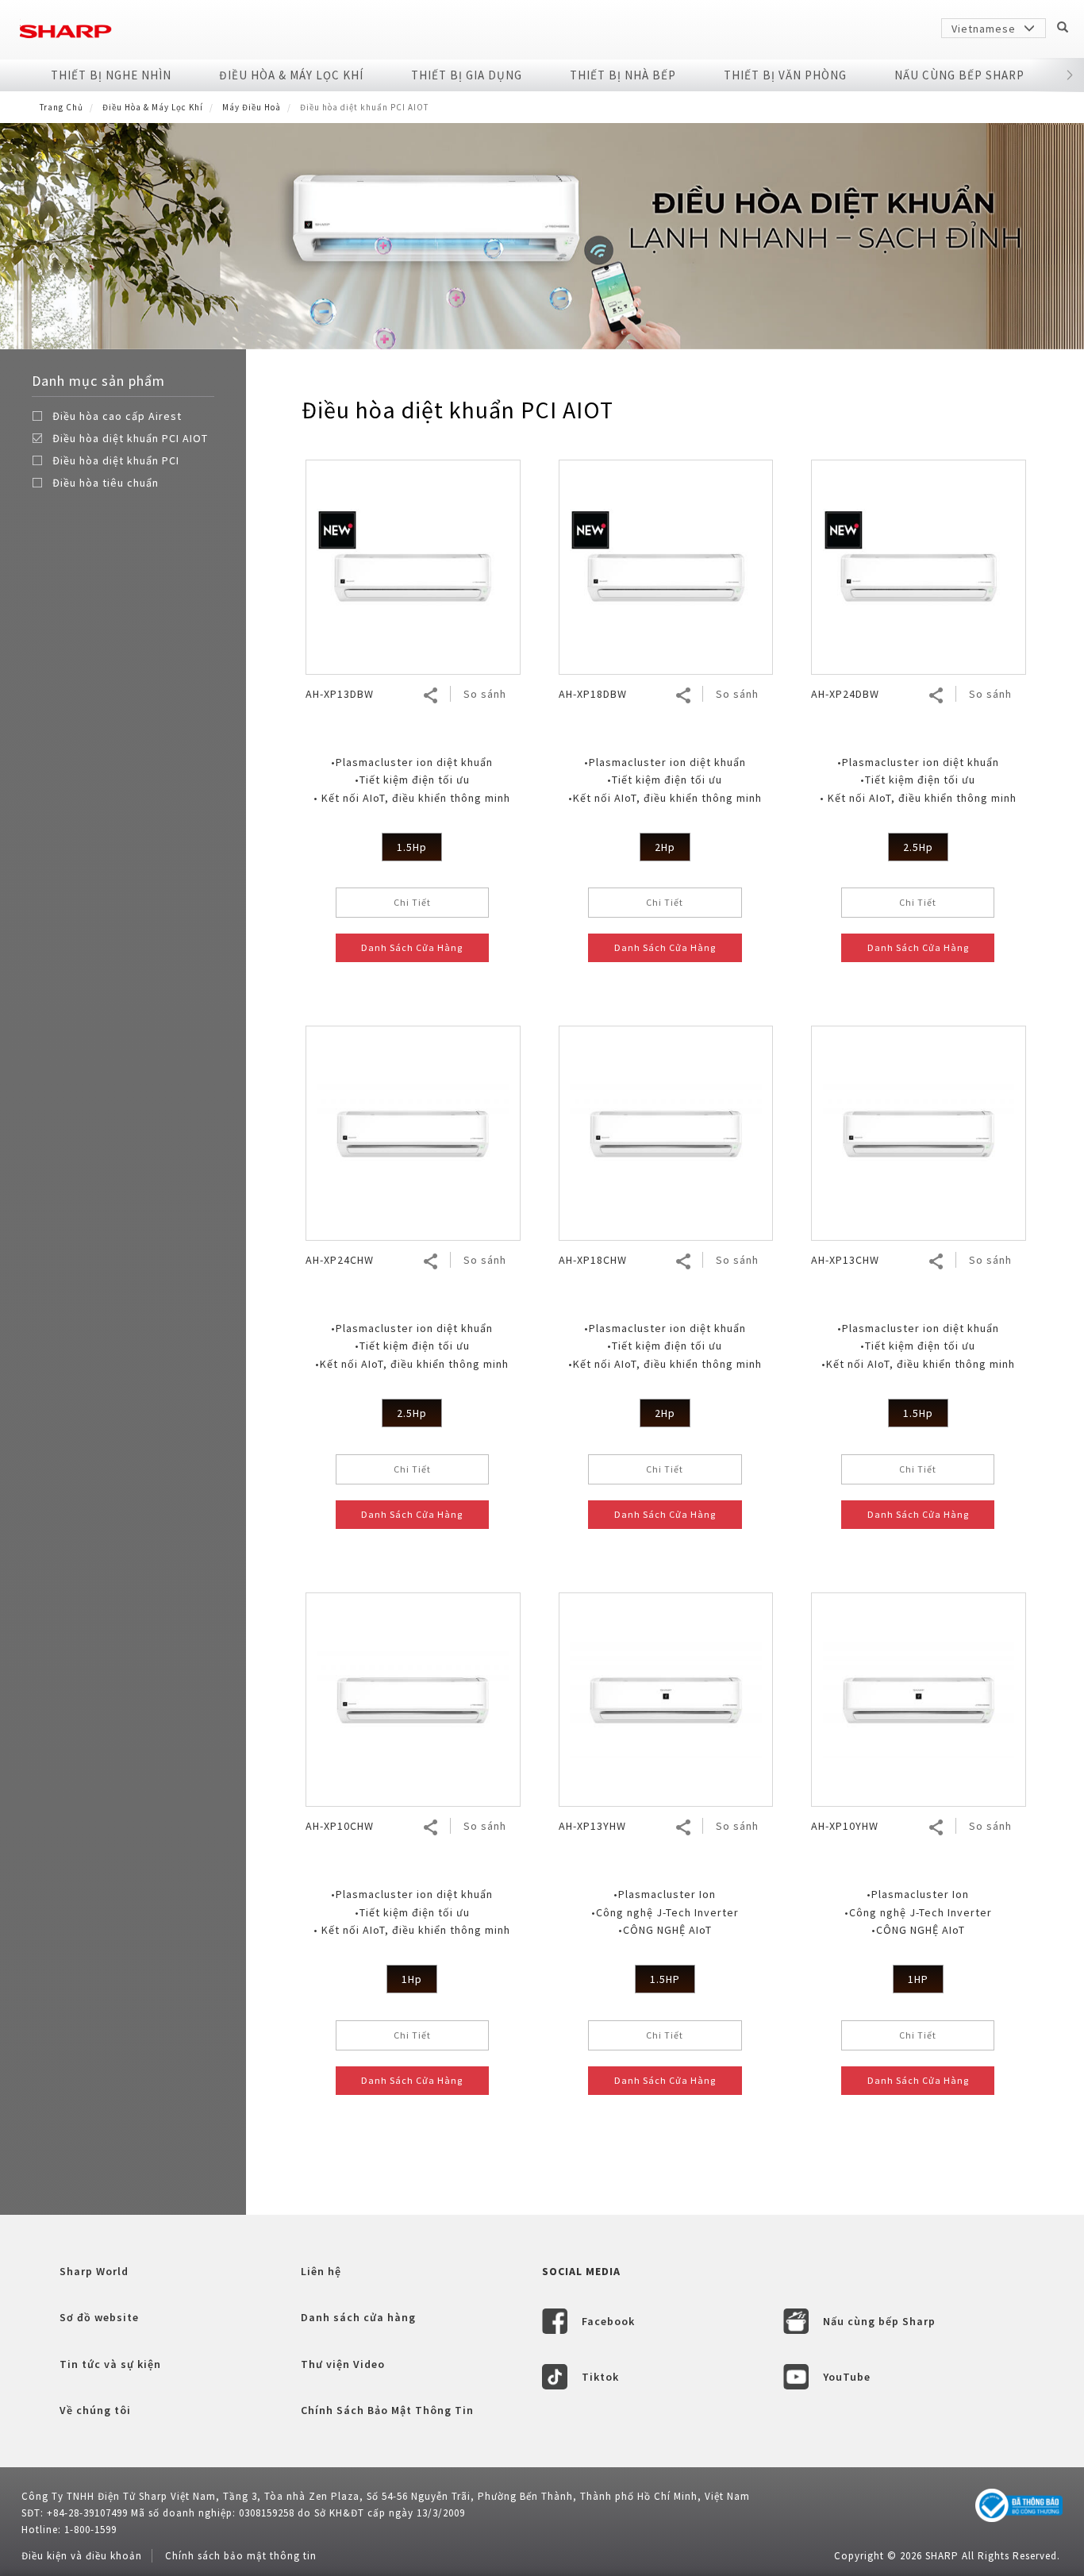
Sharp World (94, 2271)
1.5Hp (412, 847)
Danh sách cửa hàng (358, 2317)
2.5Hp (918, 847)
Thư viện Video (343, 2364)
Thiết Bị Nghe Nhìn (111, 75)
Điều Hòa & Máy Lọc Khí (291, 75)
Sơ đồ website (99, 2317)
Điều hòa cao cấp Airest (117, 416)
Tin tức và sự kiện (110, 2364)
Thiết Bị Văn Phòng (785, 75)
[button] (1070, 75)
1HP (918, 1979)
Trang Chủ (62, 107)
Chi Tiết (412, 902)
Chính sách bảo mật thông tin (241, 2556)
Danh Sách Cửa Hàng (412, 947)
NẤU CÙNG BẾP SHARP (959, 75)
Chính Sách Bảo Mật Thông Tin (387, 2410)
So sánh (485, 694)
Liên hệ (321, 2271)
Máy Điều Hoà (252, 107)
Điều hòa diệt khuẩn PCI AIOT (130, 438)
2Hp (665, 847)
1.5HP (665, 1979)
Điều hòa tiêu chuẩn (106, 483)
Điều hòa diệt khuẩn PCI (116, 460)
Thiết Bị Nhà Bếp (623, 75)
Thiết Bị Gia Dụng (467, 75)
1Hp (412, 1979)
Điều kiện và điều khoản (82, 2556)
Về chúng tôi (95, 2410)
